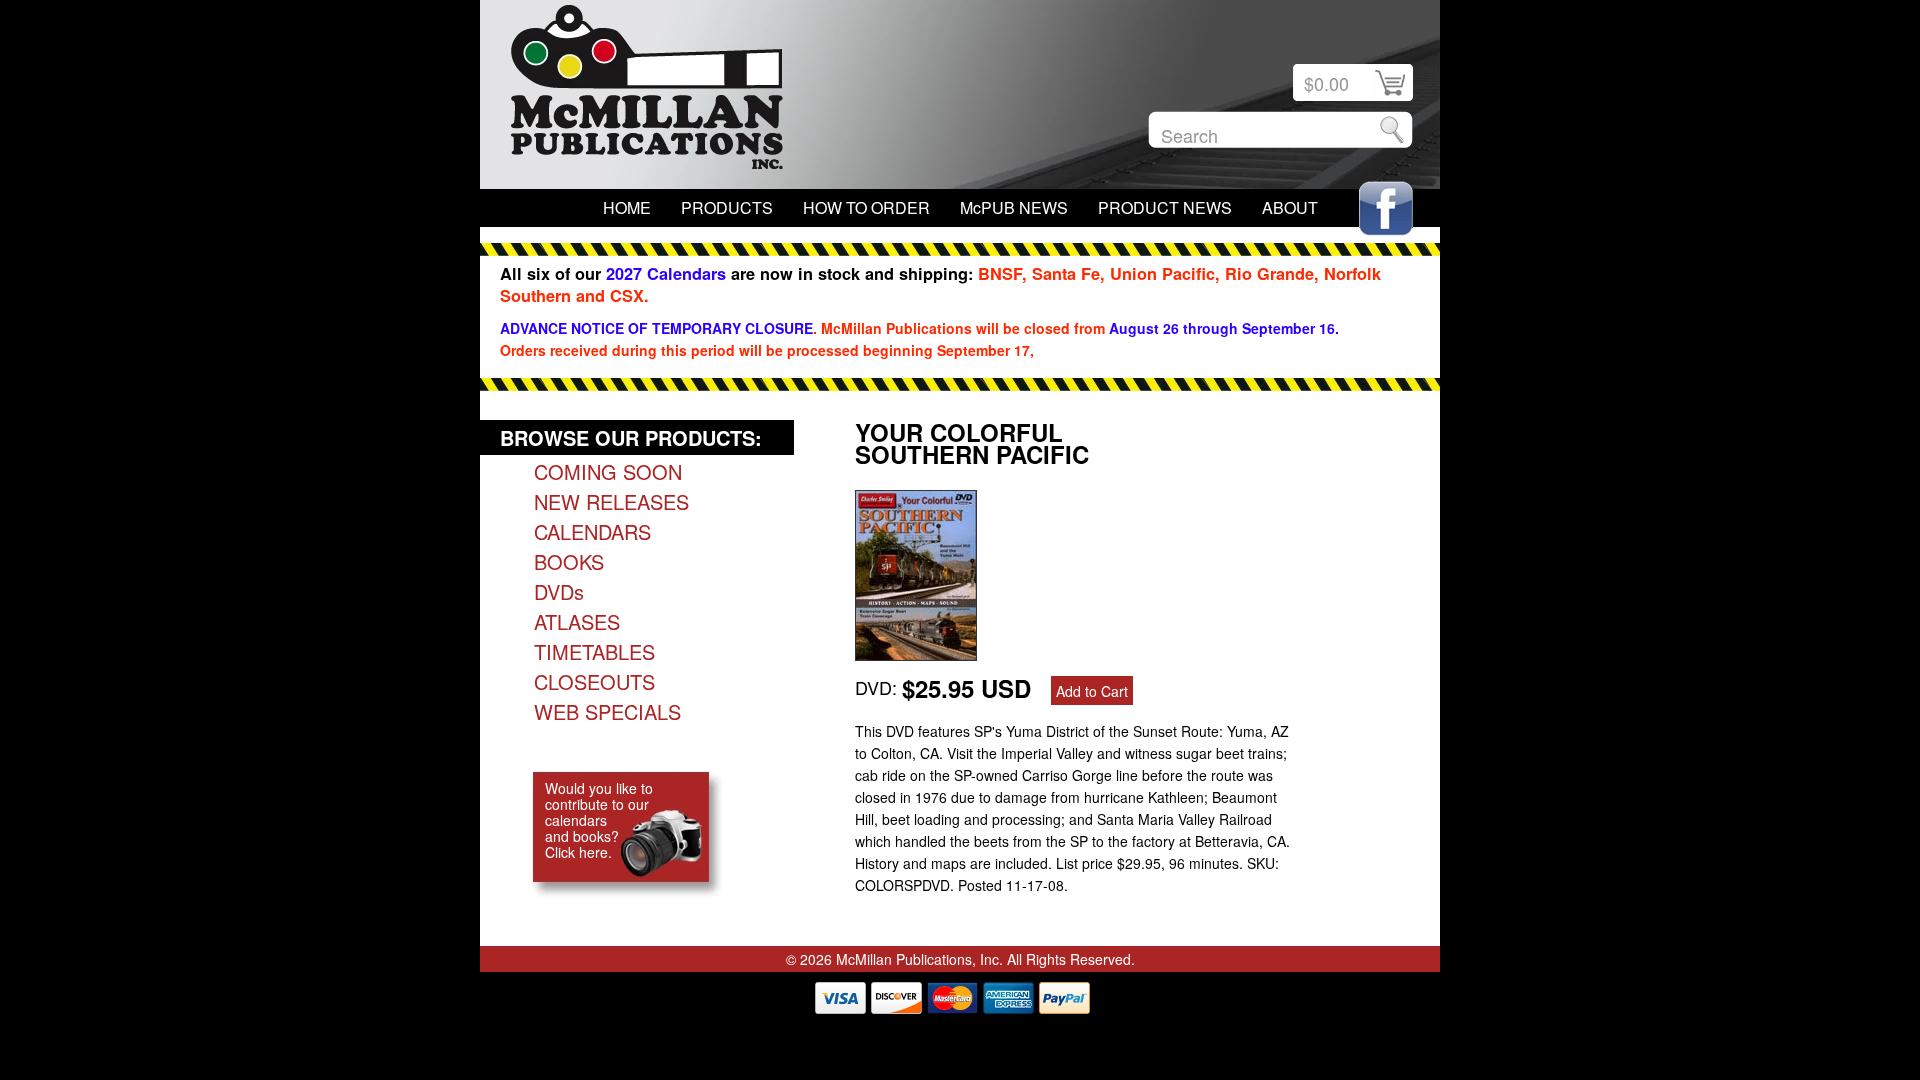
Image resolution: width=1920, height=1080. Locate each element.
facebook (1386, 208)
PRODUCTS (727, 207)
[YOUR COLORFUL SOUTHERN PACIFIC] (916, 653)
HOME (627, 207)
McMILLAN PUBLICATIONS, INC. (647, 92)
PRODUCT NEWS (1165, 207)
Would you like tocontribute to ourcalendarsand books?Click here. (599, 820)
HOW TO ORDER (866, 207)
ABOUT (1290, 207)
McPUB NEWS (1014, 207)
